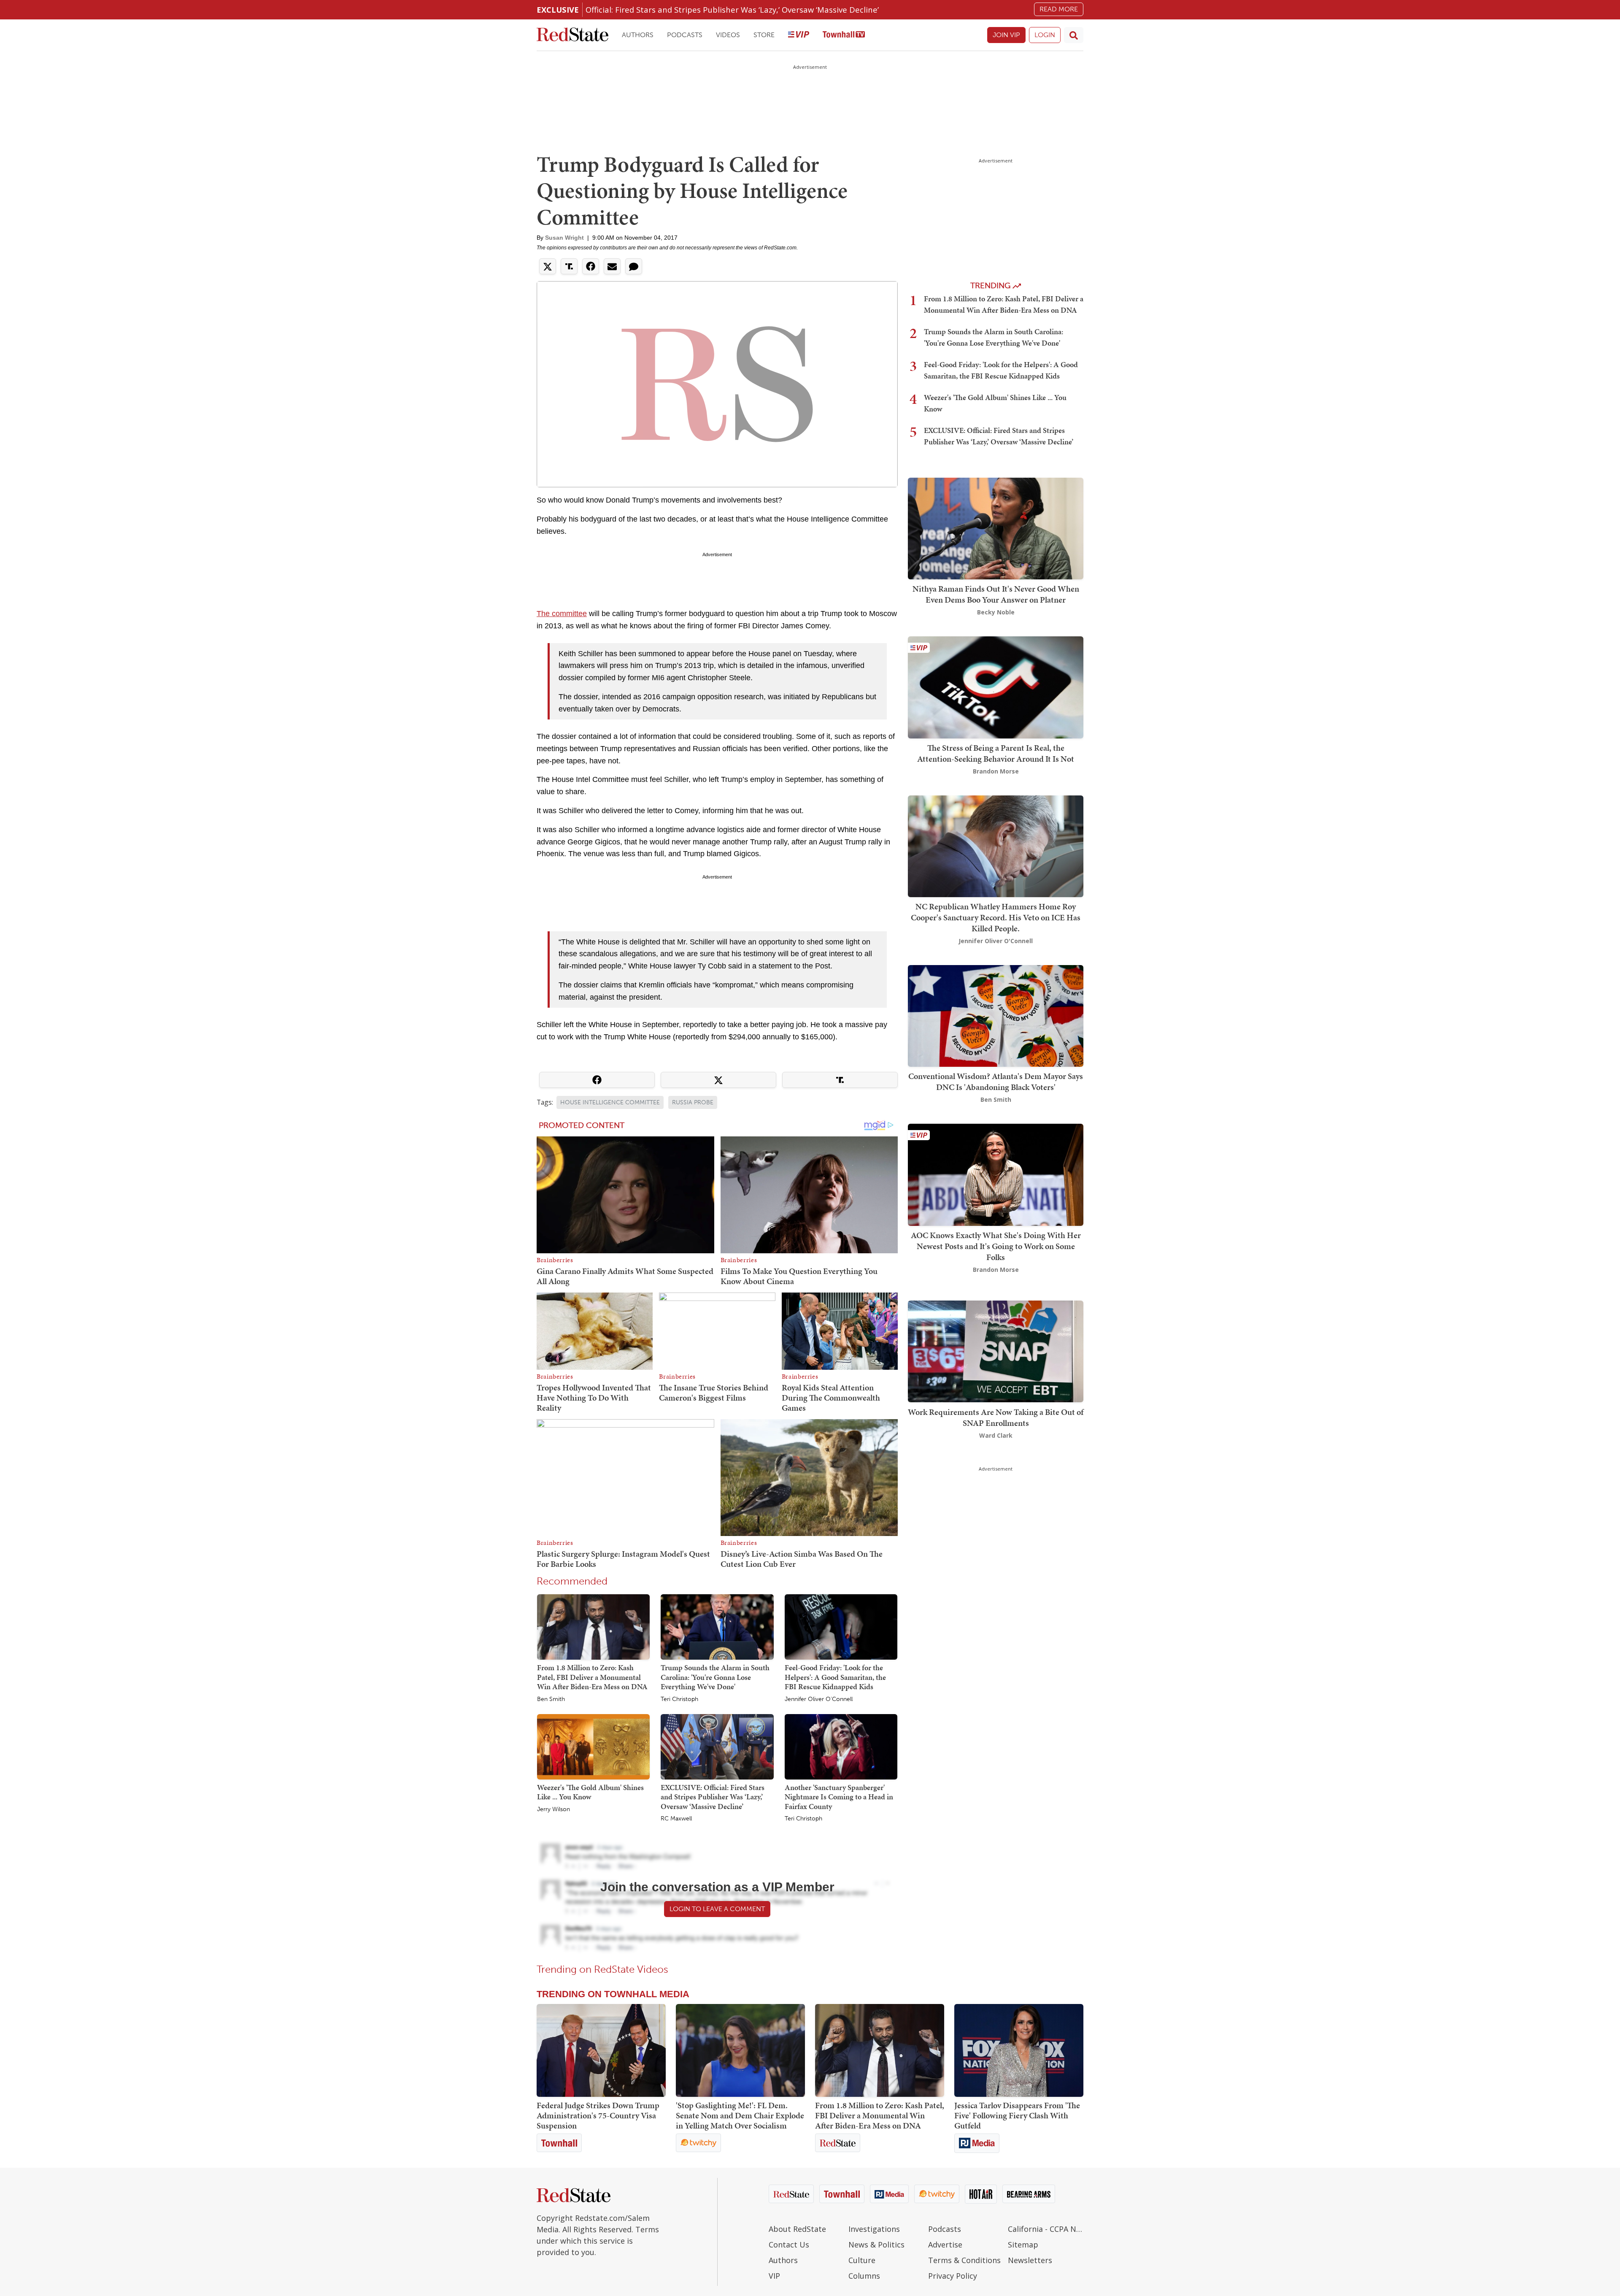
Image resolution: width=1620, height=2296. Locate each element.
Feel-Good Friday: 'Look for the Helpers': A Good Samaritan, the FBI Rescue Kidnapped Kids (835, 1677)
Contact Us (789, 2245)
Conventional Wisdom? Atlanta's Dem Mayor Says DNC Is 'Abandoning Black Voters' (996, 1082)
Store (764, 35)
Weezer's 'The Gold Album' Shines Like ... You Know (590, 1792)
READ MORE (1059, 9)
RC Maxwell (676, 1819)
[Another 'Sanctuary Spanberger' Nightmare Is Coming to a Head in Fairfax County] (841, 1746)
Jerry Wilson (553, 1809)
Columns (864, 2276)
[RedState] (572, 35)
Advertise (945, 2245)
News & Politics (876, 2245)
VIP (774, 2276)
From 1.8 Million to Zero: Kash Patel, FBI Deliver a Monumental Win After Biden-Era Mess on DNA (592, 1677)
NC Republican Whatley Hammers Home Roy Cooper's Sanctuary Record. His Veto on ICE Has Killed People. (996, 917)
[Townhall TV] (844, 35)
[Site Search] (1074, 35)
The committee (562, 614)
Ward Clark (996, 1435)
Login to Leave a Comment (717, 1909)
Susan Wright (564, 238)
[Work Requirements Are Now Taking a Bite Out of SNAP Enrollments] (996, 1351)
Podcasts (685, 35)
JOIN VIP (1006, 35)
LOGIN (1045, 35)
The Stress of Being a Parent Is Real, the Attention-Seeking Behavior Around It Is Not (996, 753)
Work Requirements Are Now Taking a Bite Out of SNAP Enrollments (996, 1417)
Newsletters (1030, 2260)
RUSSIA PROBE (693, 1102)
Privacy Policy (953, 2276)
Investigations (874, 2229)
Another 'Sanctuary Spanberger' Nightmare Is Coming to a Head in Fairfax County (839, 1797)
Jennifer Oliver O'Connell (819, 1699)
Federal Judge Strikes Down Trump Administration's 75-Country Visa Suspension (598, 2115)
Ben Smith (551, 1699)
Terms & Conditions (964, 2260)
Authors (638, 35)
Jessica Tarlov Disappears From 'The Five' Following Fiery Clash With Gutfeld (1017, 2115)
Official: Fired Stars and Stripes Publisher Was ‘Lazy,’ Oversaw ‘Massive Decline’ (732, 9)
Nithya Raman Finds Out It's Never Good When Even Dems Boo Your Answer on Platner (996, 594)
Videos (728, 35)
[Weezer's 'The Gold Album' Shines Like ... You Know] (593, 1746)
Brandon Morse (996, 771)
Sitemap (1023, 2245)
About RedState (797, 2229)
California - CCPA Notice (1046, 2229)
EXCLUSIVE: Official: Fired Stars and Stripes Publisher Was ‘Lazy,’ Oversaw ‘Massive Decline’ (713, 1797)
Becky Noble (996, 612)
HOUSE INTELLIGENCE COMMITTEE (610, 1102)
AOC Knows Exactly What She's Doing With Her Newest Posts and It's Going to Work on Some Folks (996, 1246)
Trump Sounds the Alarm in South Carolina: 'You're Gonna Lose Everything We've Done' (715, 1677)
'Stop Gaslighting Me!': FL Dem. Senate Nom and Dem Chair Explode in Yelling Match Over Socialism (740, 2115)
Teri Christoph (679, 1699)
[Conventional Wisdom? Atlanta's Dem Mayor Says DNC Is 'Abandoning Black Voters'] (996, 1015)
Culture (862, 2260)
